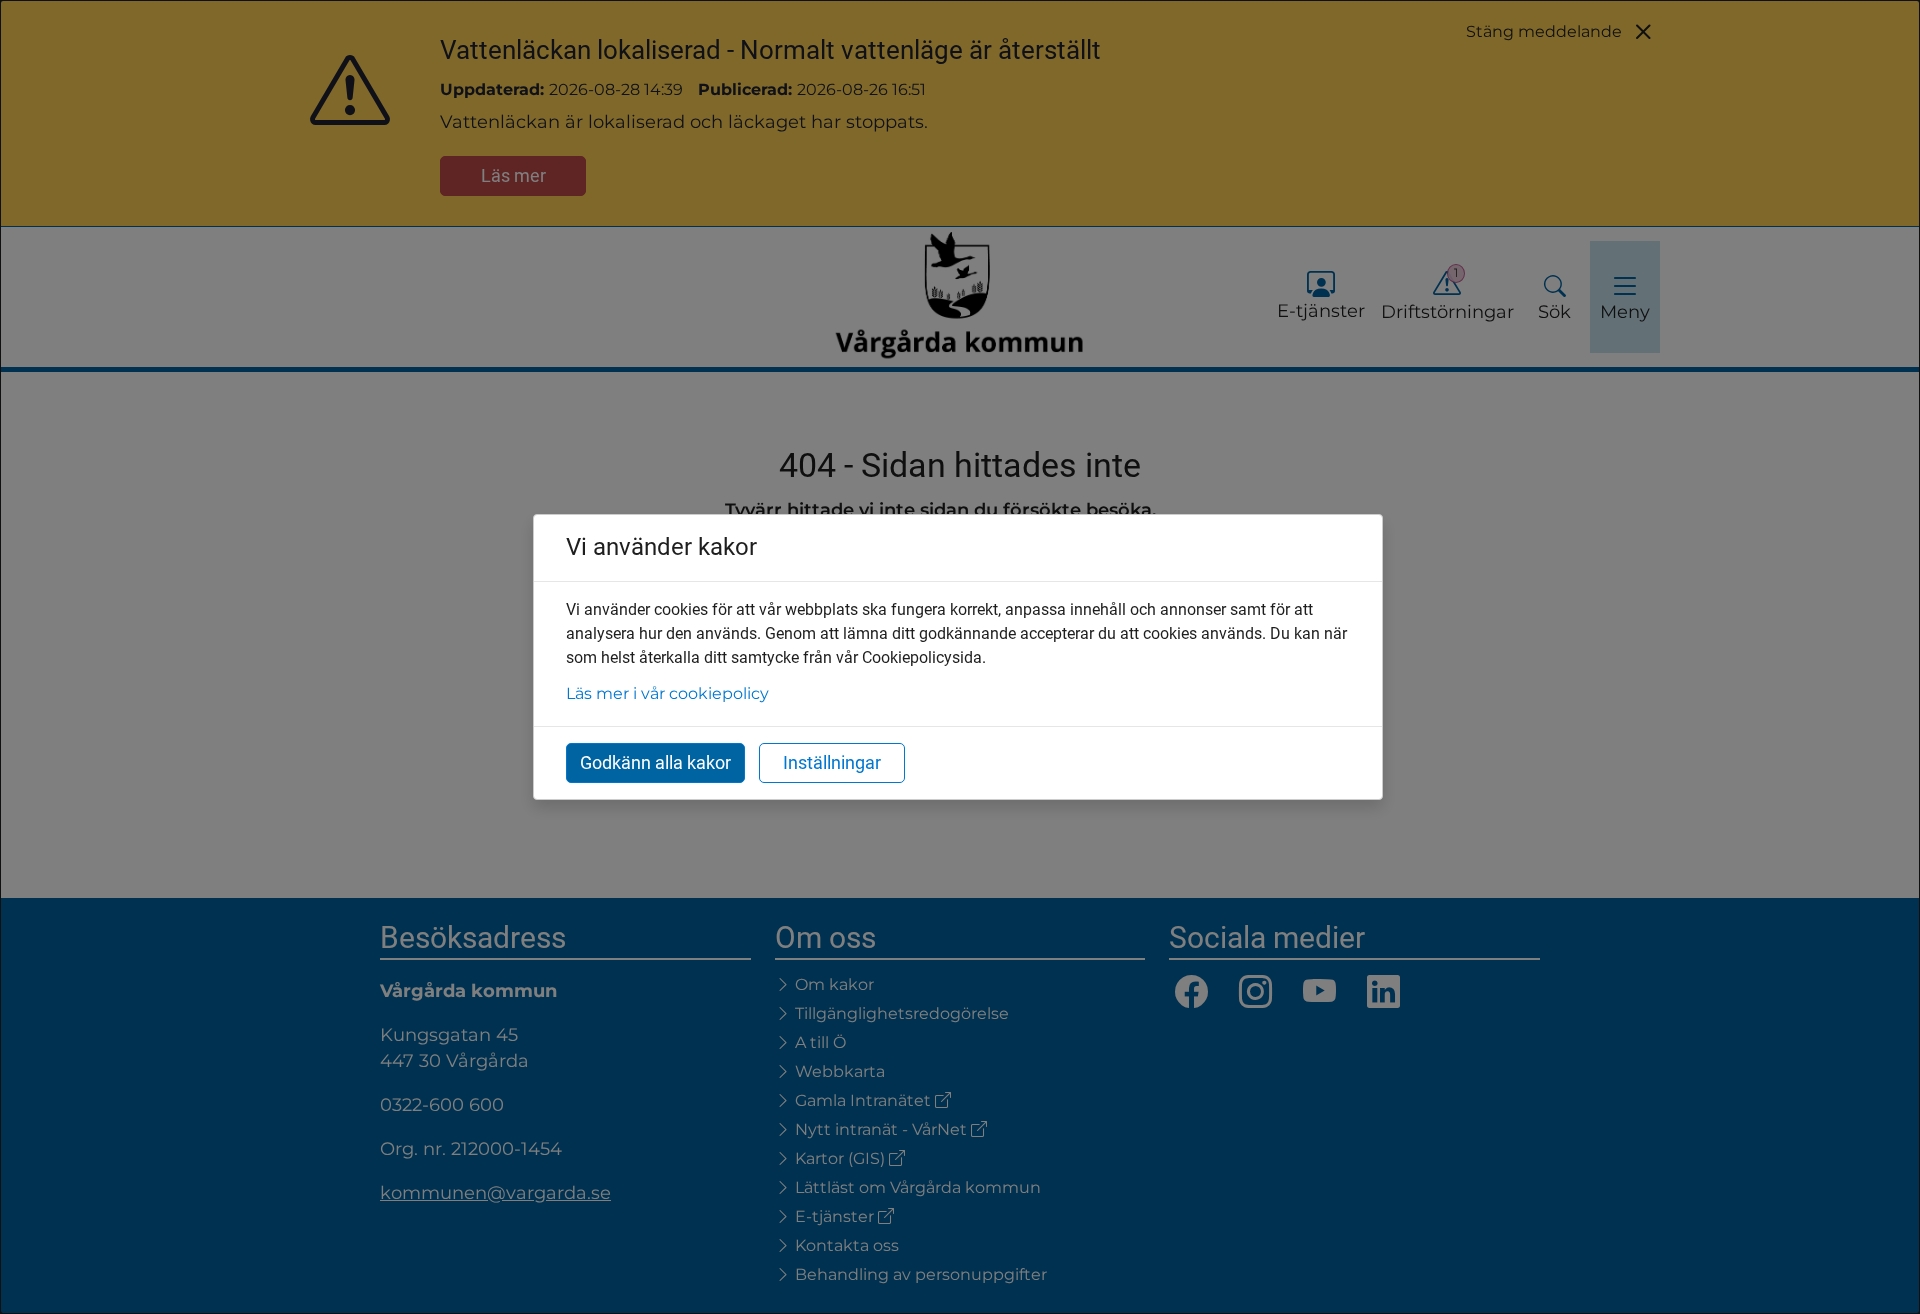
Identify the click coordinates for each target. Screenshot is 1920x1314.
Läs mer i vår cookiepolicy (667, 693)
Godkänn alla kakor (655, 762)
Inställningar (832, 762)
